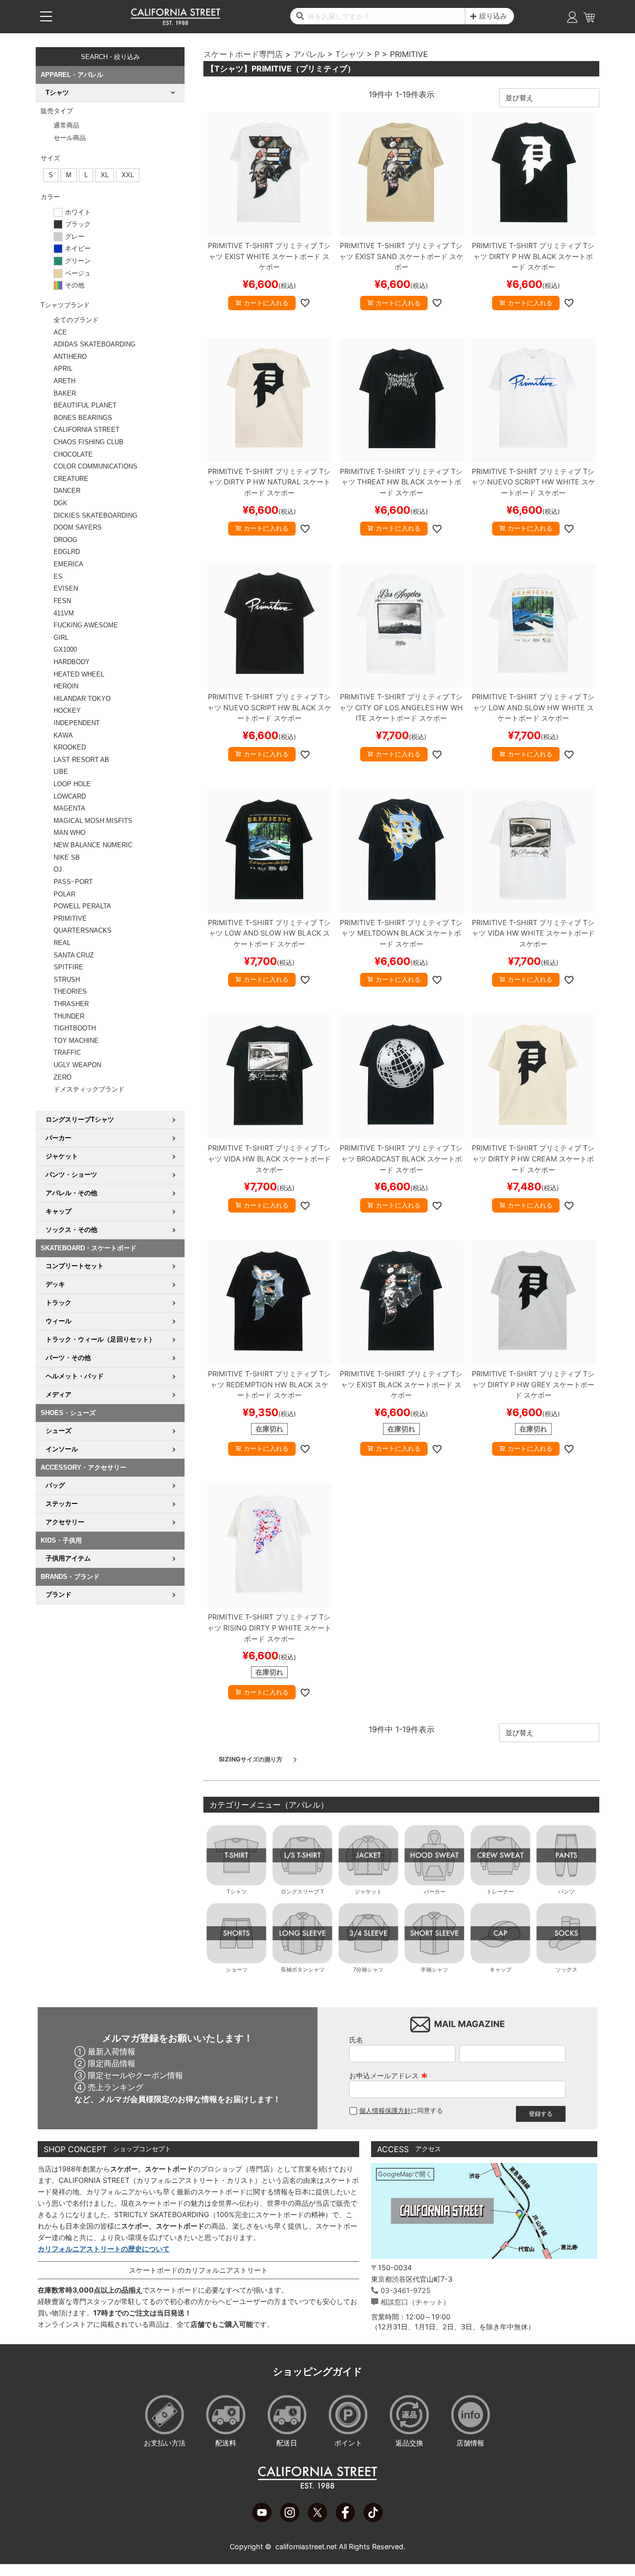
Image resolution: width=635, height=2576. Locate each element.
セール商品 (70, 138)
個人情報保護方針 (385, 2111)
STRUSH (67, 980)
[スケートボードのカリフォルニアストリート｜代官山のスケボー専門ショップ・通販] (176, 23)
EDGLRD (67, 552)
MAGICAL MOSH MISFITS (93, 821)
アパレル (309, 54)
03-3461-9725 (406, 2290)
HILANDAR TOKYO (82, 699)
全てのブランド (76, 320)
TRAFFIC (67, 1052)
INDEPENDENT (77, 723)
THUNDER (69, 1016)
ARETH (64, 381)
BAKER (65, 393)
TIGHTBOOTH (75, 1028)
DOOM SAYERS (78, 527)
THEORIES (70, 991)
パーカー (435, 1892)
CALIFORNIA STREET (87, 430)
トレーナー (500, 1892)
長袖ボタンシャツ (303, 1969)
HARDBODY (72, 662)
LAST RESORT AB (81, 760)
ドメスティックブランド (89, 1089)
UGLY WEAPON (77, 1065)
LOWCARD (70, 796)
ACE (60, 332)
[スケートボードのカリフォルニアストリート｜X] (317, 2519)
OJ (58, 869)
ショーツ (237, 1969)
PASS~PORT (73, 882)
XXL (128, 175)
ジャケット (368, 1892)
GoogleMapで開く (405, 2174)
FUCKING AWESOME (86, 625)
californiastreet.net (306, 2546)
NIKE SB (67, 857)
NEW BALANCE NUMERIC (93, 845)
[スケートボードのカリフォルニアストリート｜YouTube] (262, 2519)
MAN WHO (69, 833)
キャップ (501, 1969)
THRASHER (71, 1004)
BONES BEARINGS (83, 418)
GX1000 (65, 649)
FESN (62, 601)
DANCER (67, 491)
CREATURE (71, 479)
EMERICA (68, 564)
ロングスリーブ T (302, 1892)
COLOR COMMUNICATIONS (95, 466)
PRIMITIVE (70, 918)
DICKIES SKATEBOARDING (95, 515)
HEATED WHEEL (79, 674)
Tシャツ (350, 54)
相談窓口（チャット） (415, 2302)
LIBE (61, 772)
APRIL (63, 369)
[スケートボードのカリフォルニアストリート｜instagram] (290, 2519)
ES (58, 576)
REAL (62, 943)
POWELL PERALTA (82, 906)
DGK (61, 503)
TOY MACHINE (76, 1041)
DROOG (65, 540)
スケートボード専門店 (243, 54)
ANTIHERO (70, 357)
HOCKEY (67, 711)
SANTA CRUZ (74, 955)
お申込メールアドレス (388, 2075)
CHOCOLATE (73, 454)
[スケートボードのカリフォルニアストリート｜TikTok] (373, 2519)
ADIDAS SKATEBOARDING (95, 344)
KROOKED (70, 747)
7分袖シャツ (368, 1969)
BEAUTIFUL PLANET (85, 405)
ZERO (63, 1077)
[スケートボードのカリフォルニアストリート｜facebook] (345, 2519)
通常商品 (66, 125)
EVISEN (66, 588)
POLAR (64, 894)
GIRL (61, 638)
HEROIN (66, 686)
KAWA (63, 735)
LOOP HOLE (72, 784)
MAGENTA (69, 808)
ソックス (567, 1969)
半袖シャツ (434, 1969)
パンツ (566, 1892)
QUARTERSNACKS (83, 930)
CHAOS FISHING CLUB (89, 442)
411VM (64, 613)
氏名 (356, 2040)
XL (105, 175)
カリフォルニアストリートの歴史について (104, 2249)
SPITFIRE (68, 967)
